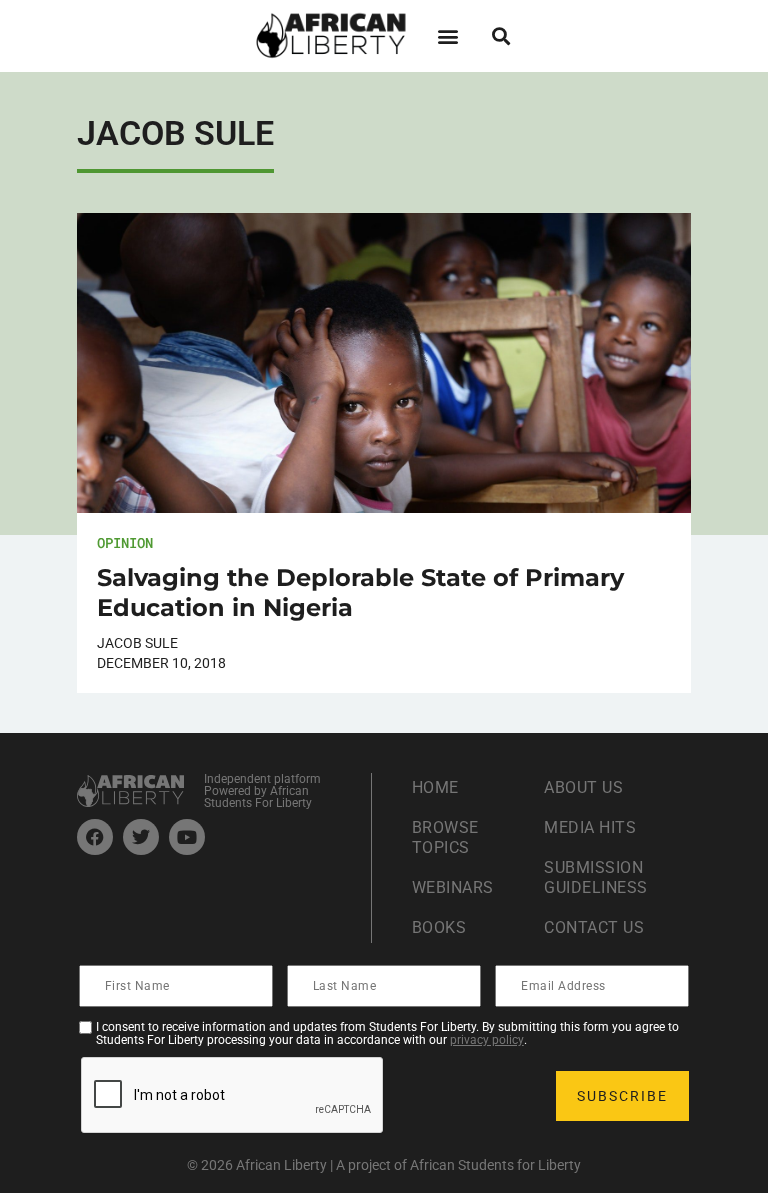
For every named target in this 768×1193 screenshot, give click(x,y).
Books (439, 927)
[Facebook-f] (95, 837)
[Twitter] (141, 837)
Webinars (453, 887)
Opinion (125, 542)
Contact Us (594, 927)
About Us (583, 787)
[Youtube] (187, 837)
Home (435, 787)
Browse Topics (445, 837)
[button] (447, 35)
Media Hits (590, 827)
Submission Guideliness (596, 877)
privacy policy (487, 1040)
